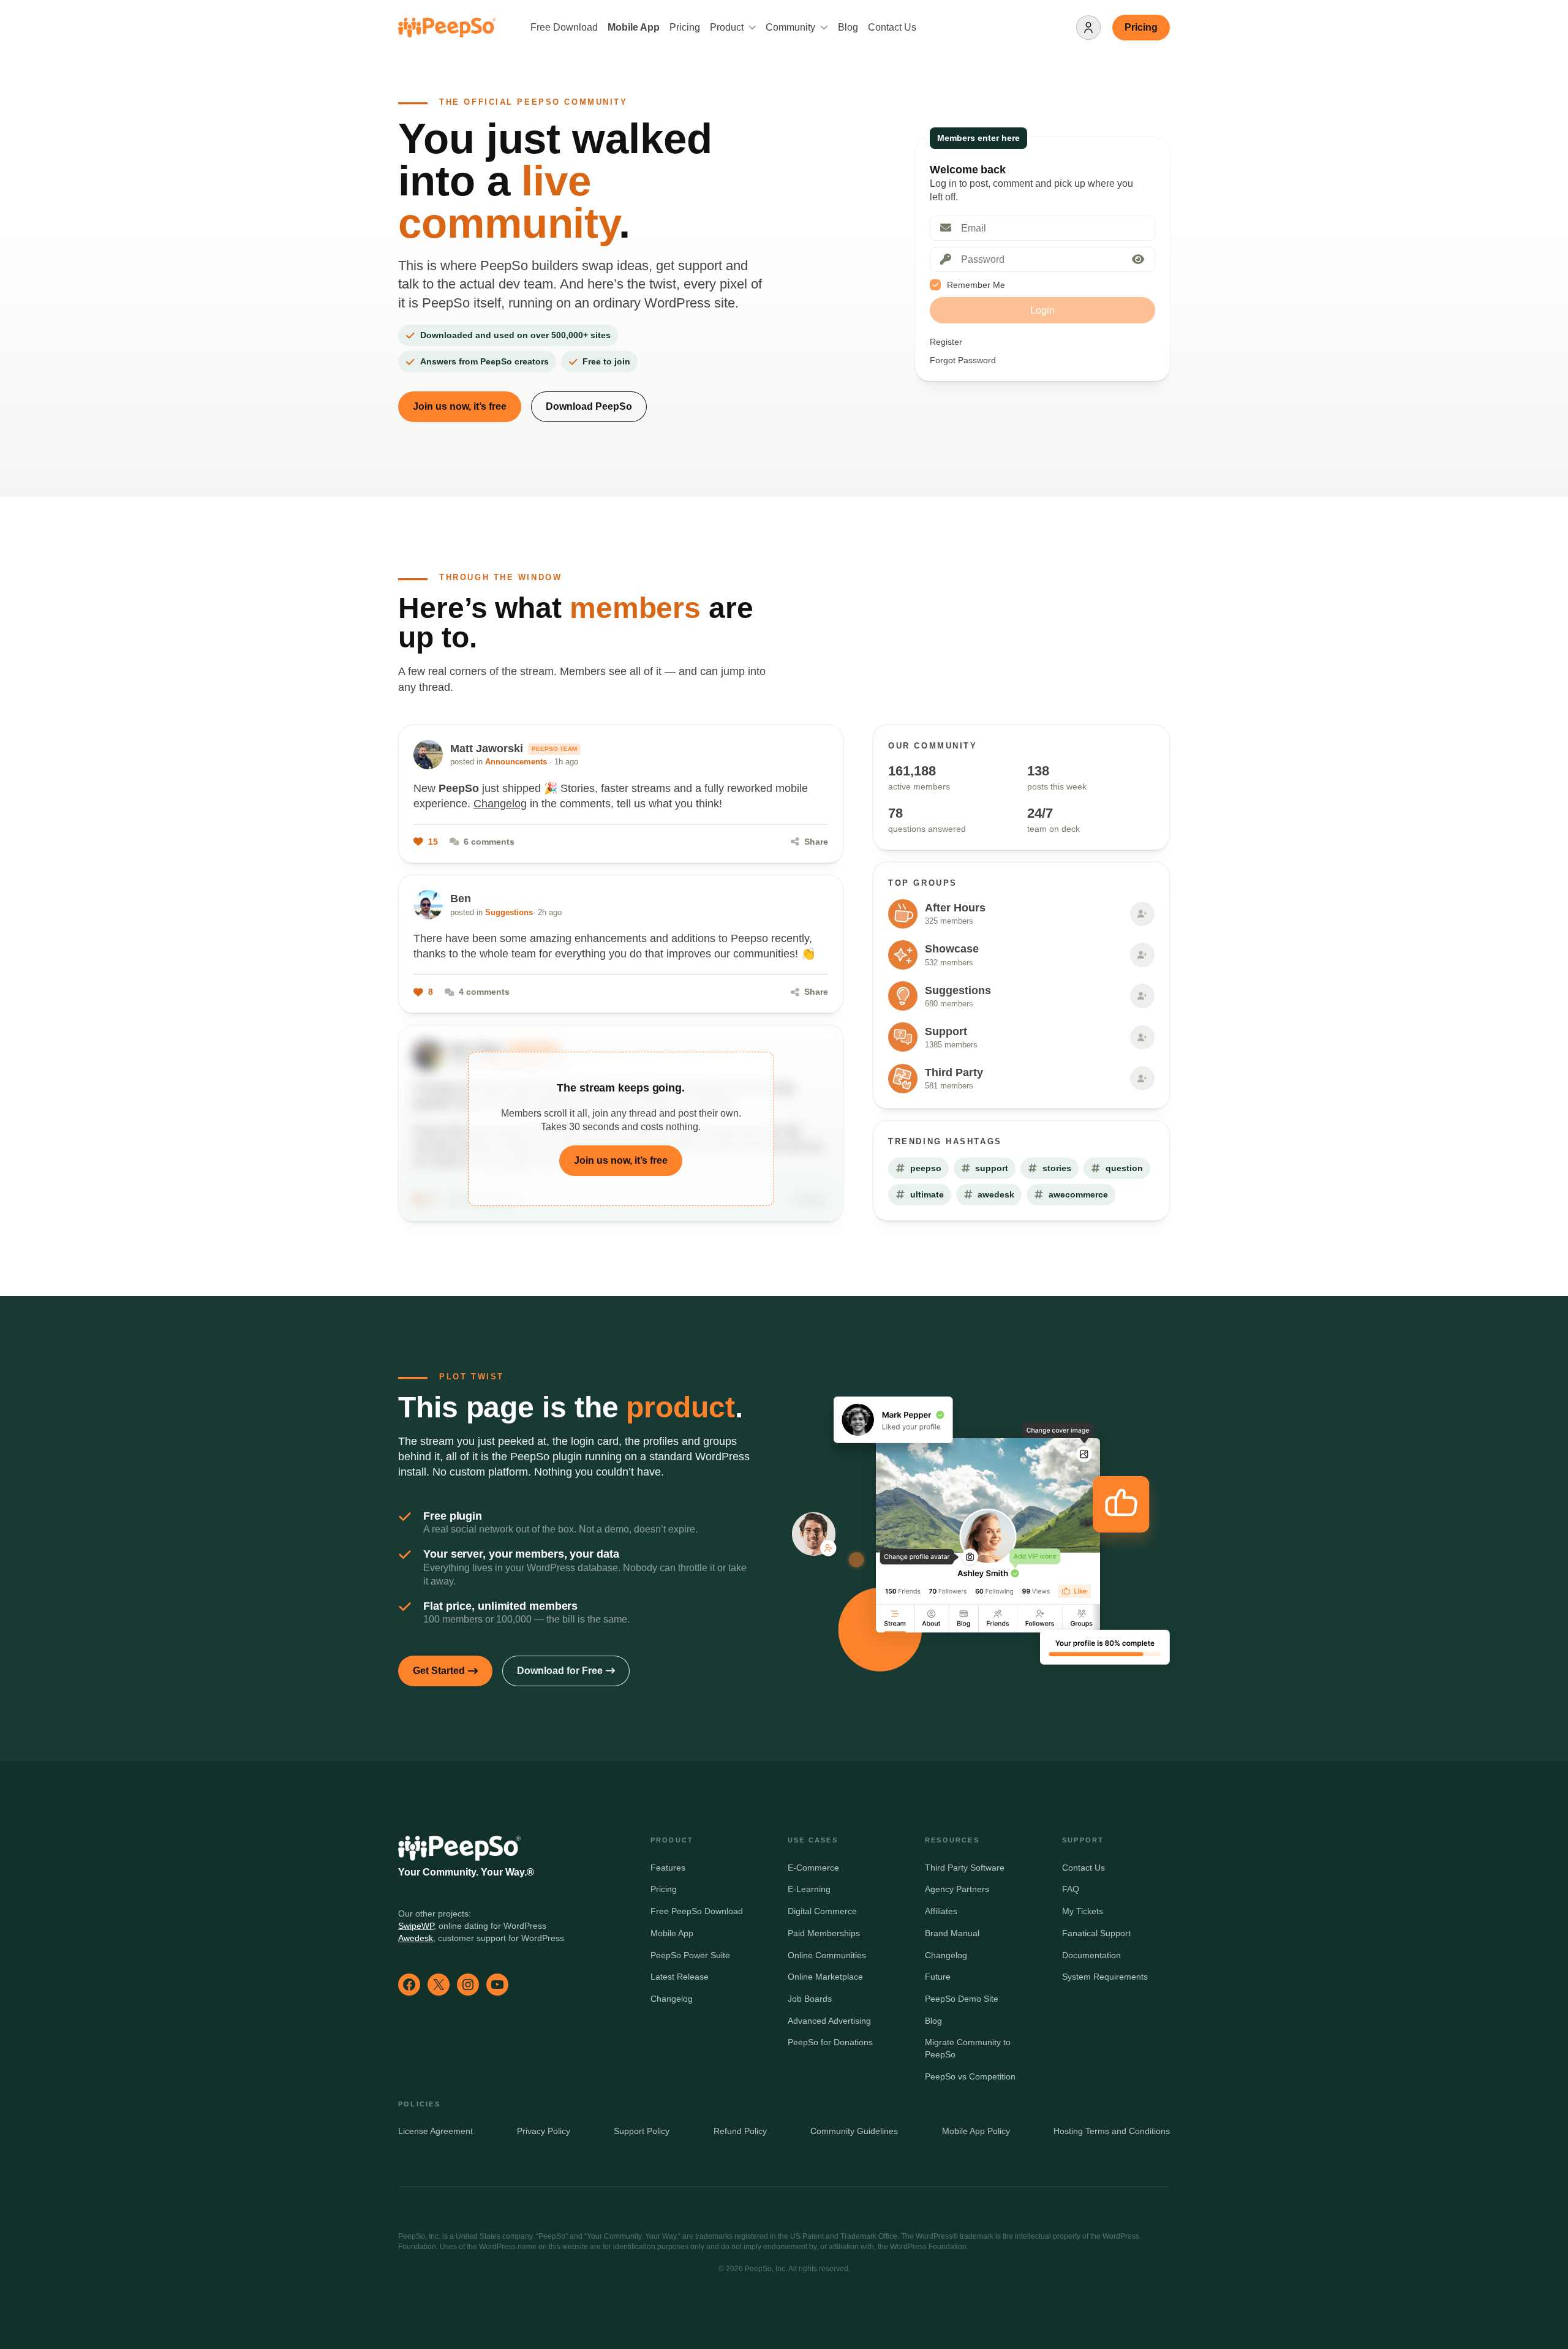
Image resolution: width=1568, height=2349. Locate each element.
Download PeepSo (589, 406)
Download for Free (560, 1671)
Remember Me (976, 285)
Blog (848, 27)
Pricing (685, 27)
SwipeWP (416, 1926)
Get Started (439, 1671)
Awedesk (416, 1938)
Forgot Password (963, 360)
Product (727, 27)
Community (790, 27)
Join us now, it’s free (460, 406)
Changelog (500, 804)
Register (946, 342)
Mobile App (634, 27)
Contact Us (892, 27)
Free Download (564, 27)
